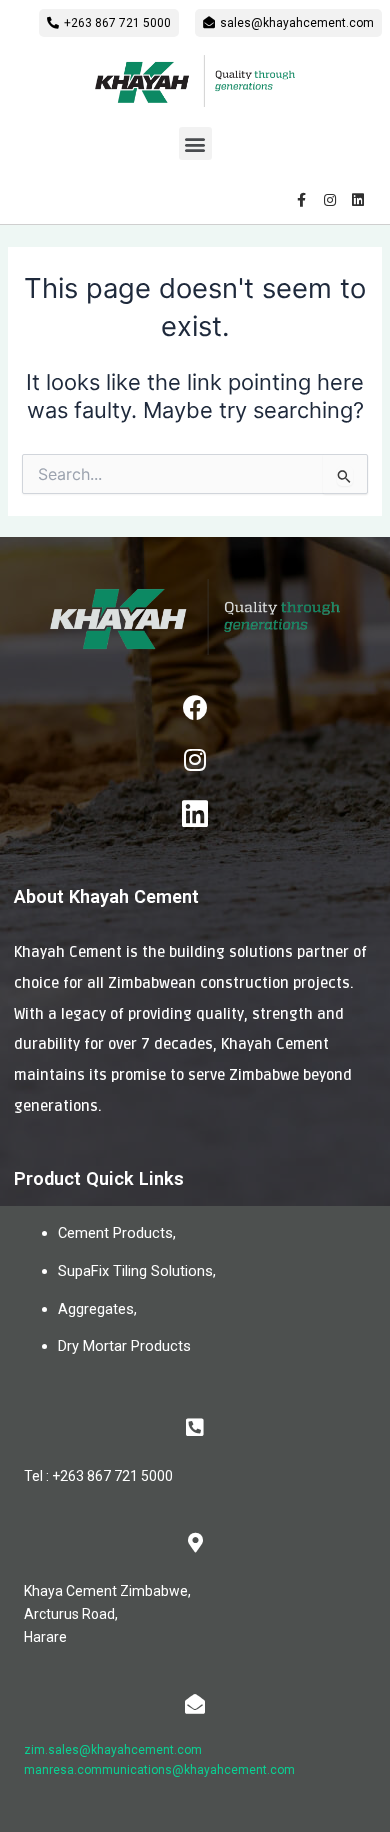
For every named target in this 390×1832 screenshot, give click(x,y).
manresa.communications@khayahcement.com (159, 1770)
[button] (109, 23)
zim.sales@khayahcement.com (113, 1750)
